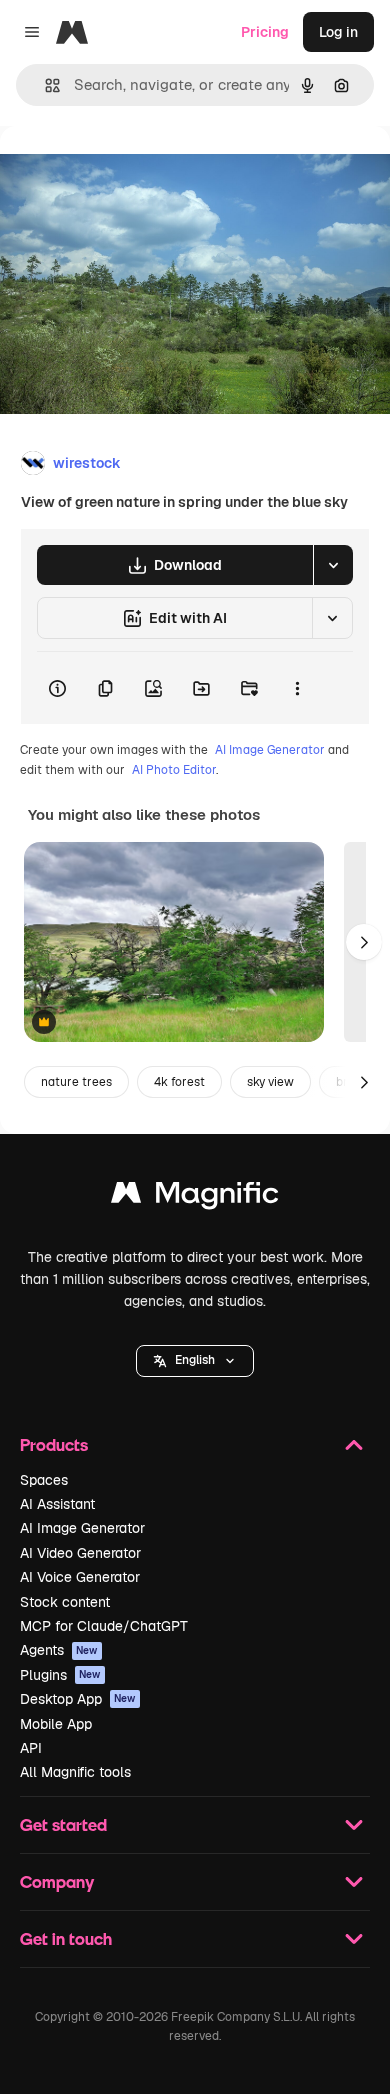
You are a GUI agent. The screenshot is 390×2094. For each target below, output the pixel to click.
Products (54, 1444)
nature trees (76, 1082)
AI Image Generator (270, 750)
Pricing (265, 32)
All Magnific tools (75, 1772)
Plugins (60, 1675)
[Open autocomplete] (44, 85)
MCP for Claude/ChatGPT (104, 1626)
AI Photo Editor (174, 770)
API (31, 1748)
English (195, 1360)
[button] (195, 1361)
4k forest (179, 1082)
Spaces (44, 1480)
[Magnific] (195, 1197)
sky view (270, 1082)
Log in (338, 32)
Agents (59, 1650)
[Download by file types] (333, 565)
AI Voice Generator (80, 1577)
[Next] (364, 942)
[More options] (297, 688)
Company (57, 1881)
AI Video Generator (80, 1553)
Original (128, 171)
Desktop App (78, 1699)
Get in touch (66, 1938)
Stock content (65, 1602)
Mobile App (56, 1724)
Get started (63, 1824)
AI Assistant (57, 1504)
